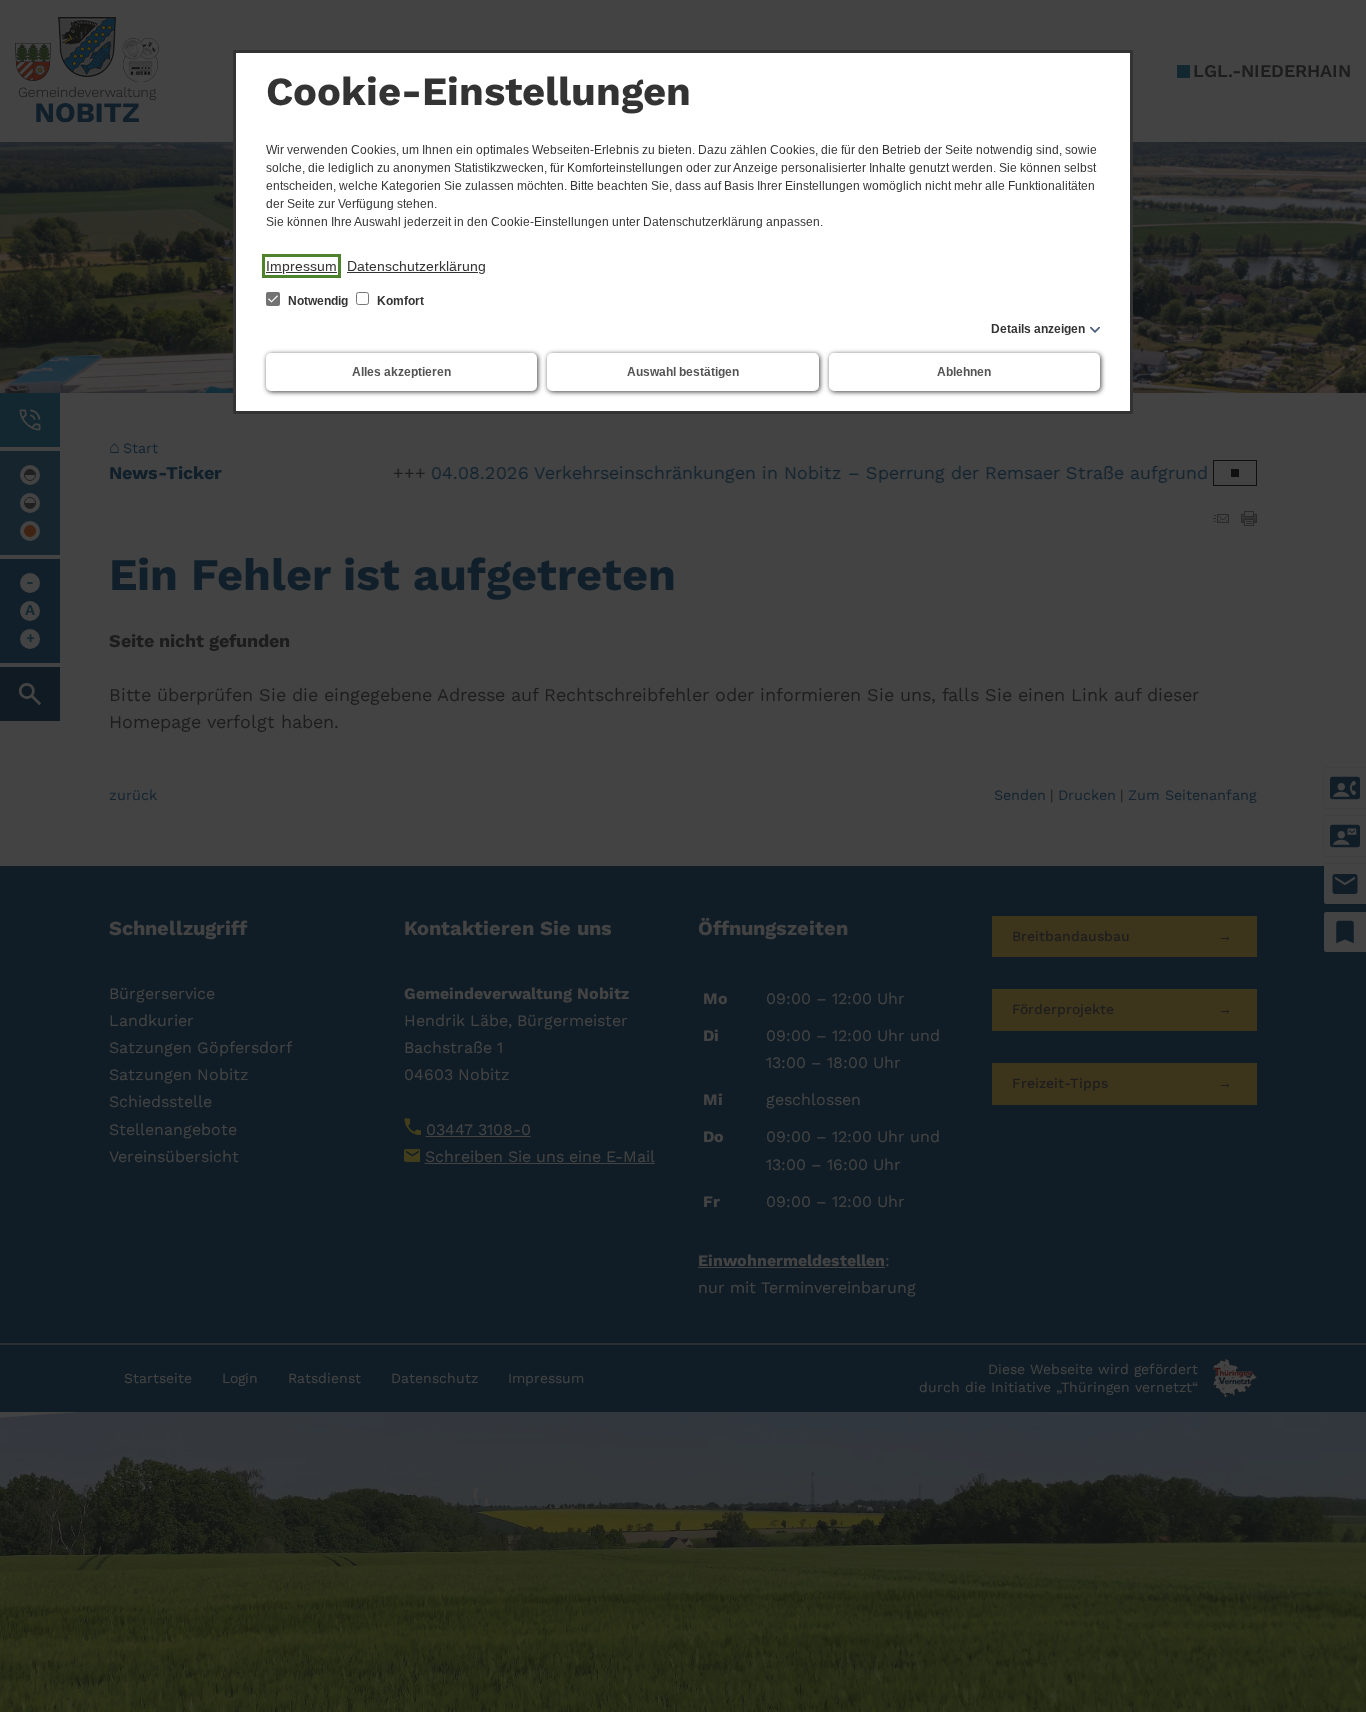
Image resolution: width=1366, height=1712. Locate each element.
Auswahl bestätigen (683, 372)
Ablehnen (964, 372)
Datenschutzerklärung (416, 266)
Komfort (399, 301)
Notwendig (318, 301)
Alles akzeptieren (401, 372)
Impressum (301, 266)
